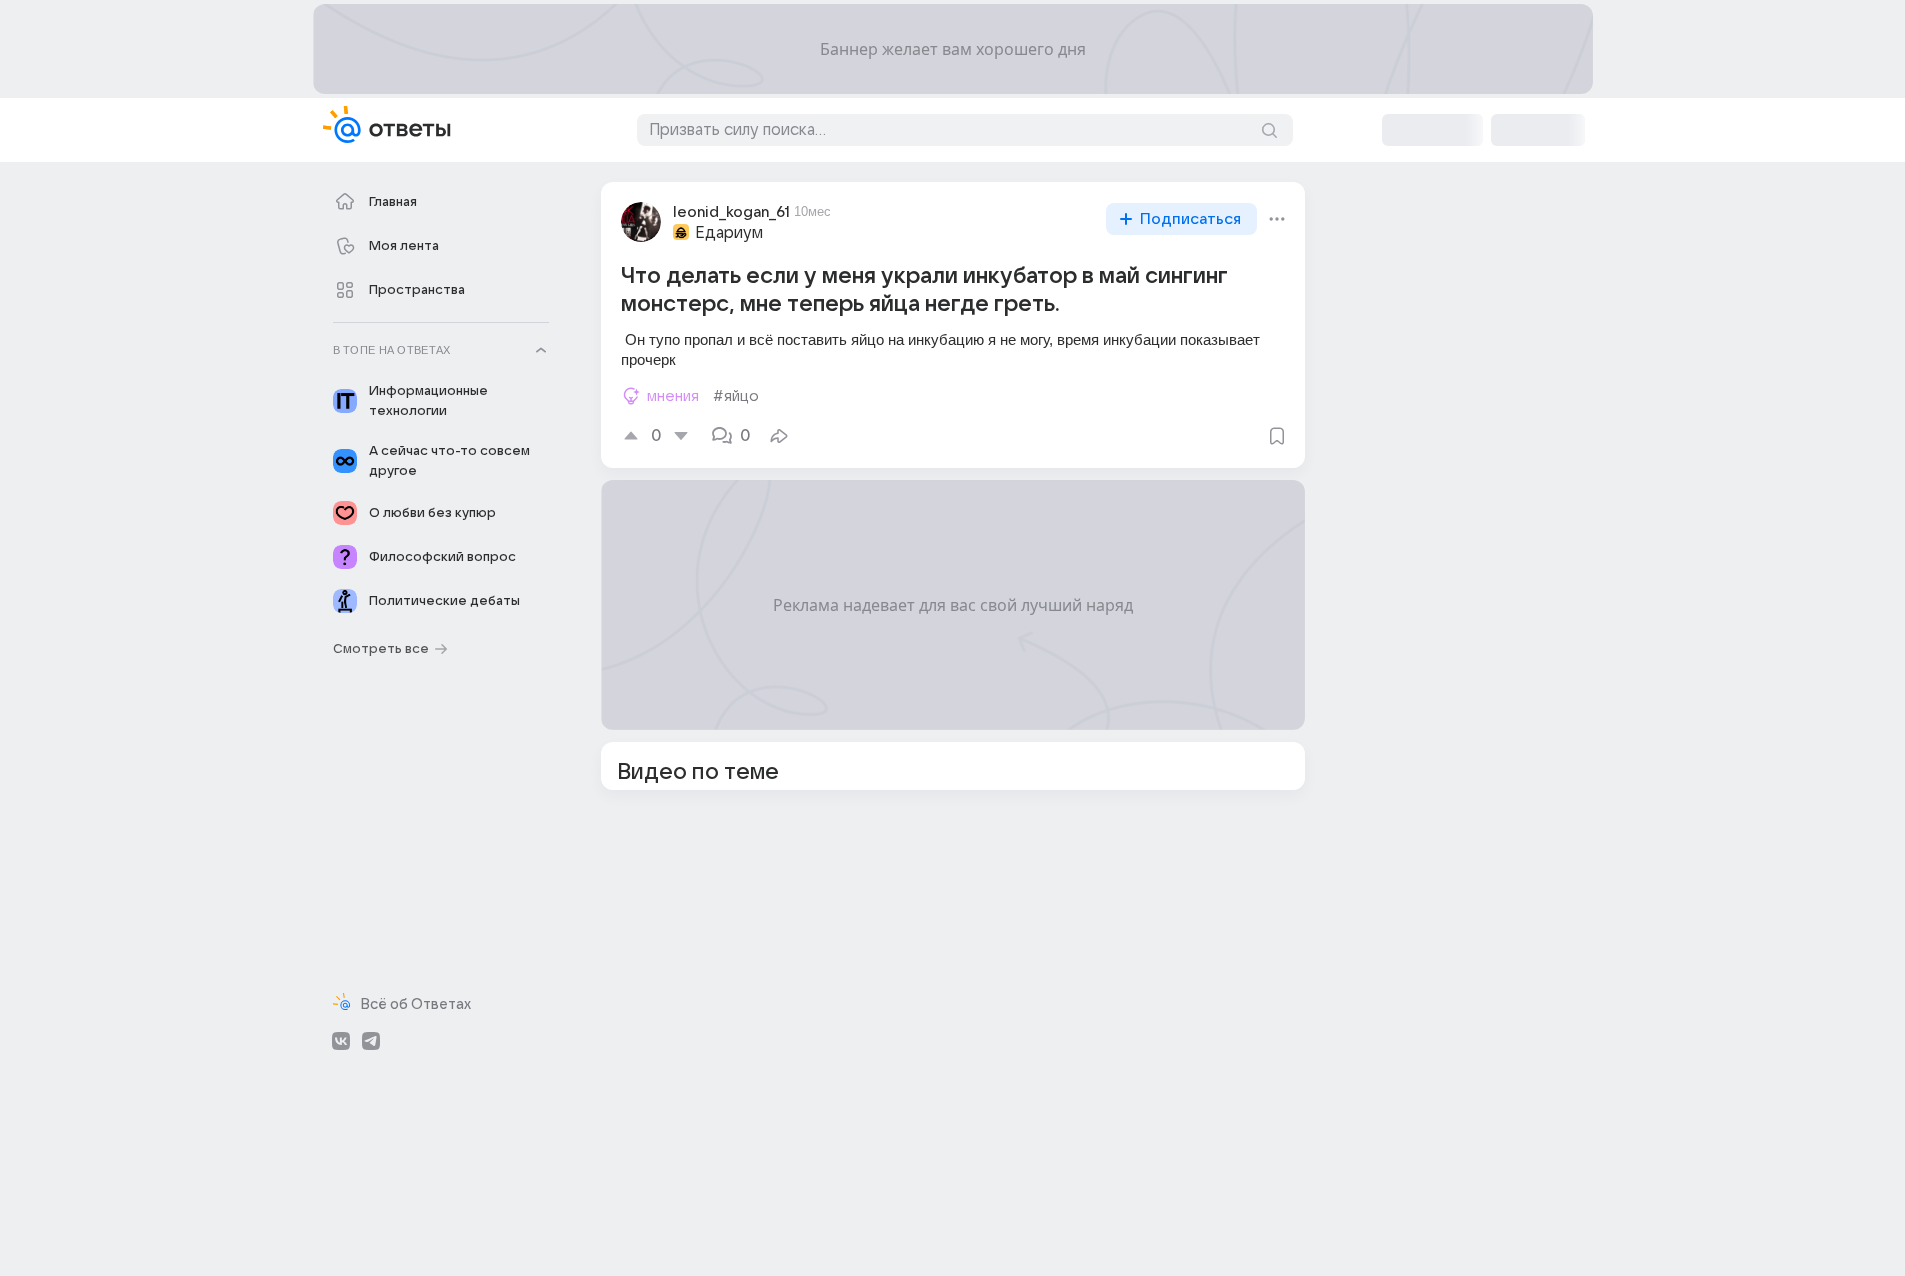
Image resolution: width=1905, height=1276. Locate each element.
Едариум (729, 233)
